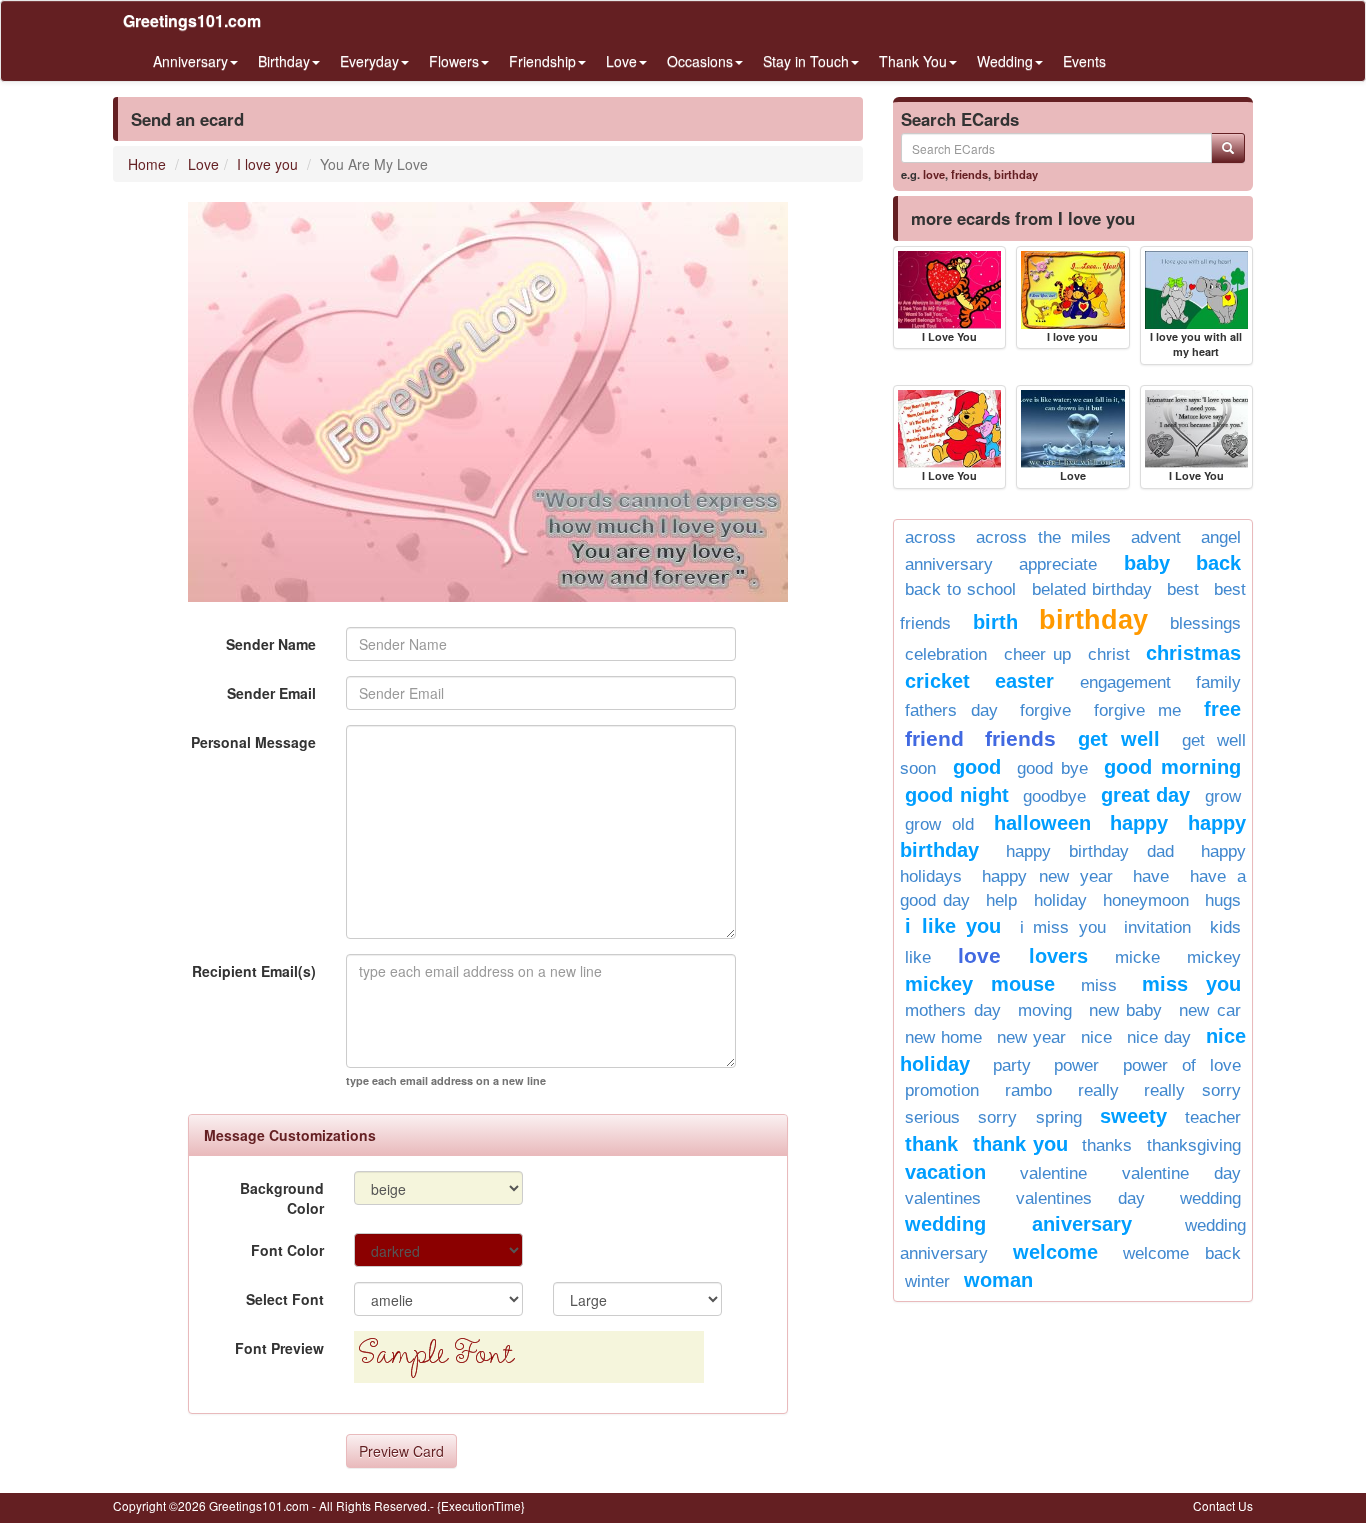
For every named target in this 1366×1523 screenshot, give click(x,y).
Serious (932, 1117)
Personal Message (253, 742)
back (1218, 563)
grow (1223, 796)
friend (934, 738)
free (1222, 709)
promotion (942, 1090)
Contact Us (1223, 1505)
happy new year (1047, 876)
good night (957, 795)
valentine (1053, 1173)
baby (1147, 563)
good (977, 767)
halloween (1042, 823)
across (930, 537)
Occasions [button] (700, 61)
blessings (1205, 623)
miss (1099, 985)
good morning (1172, 767)
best (1183, 589)
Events (1084, 61)
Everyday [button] (369, 61)
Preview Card (401, 1451)
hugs (1223, 900)
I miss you (1063, 927)
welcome (1055, 1252)
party (1012, 1065)
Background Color (282, 1198)
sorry (997, 1117)
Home (147, 164)
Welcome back (1182, 1253)
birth (995, 622)
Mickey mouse (980, 984)
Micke (1137, 957)
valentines (943, 1198)
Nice (1096, 1037)
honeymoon (1146, 900)
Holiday (1060, 900)
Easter (1024, 681)
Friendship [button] (542, 61)
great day (1146, 795)
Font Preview (279, 1348)
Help (1001, 900)
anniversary (949, 564)
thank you (1020, 1144)
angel (1221, 537)
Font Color (287, 1250)
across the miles (1044, 537)
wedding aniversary (1018, 1224)
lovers (1058, 956)
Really (1098, 1090)
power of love (1182, 1065)
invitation (1157, 927)
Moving (1045, 1010)
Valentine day (1181, 1173)
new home (943, 1037)
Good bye (1052, 768)
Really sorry (1192, 1090)
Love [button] (621, 61)
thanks (1107, 1145)
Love (203, 164)
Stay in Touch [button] (806, 61)
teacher (1213, 1117)
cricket (937, 681)
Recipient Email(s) (254, 971)
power (1076, 1065)
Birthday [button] (284, 61)
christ (1109, 654)
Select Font (285, 1299)
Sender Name (271, 644)
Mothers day (953, 1010)
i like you (953, 926)
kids (1225, 927)
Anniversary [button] (190, 61)
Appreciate (1058, 564)
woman (998, 1280)
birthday (1016, 174)
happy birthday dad (1090, 851)
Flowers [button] (454, 61)
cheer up (1038, 654)
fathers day (951, 710)
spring (1059, 1117)
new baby (1126, 1010)
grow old (939, 824)
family (1218, 682)
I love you (267, 164)
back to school (960, 589)
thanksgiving (1194, 1145)
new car (1210, 1010)
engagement (1125, 682)
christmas (1193, 653)
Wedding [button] (1005, 61)
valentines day (1080, 1198)
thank (931, 1144)
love (934, 174)
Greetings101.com (192, 20)
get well (1119, 739)
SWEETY (1133, 1116)
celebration (946, 654)
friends (969, 174)
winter (927, 1281)
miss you (1191, 984)
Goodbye (1054, 796)
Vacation (945, 1172)
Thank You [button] (913, 61)
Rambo (1028, 1090)
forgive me (1138, 710)
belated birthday (1092, 589)
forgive (1045, 710)
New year (1031, 1037)
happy (1139, 823)
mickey (1214, 957)
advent (1156, 537)
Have (1151, 876)
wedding (1210, 1198)
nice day (1159, 1037)
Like (918, 957)
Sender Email (271, 693)
